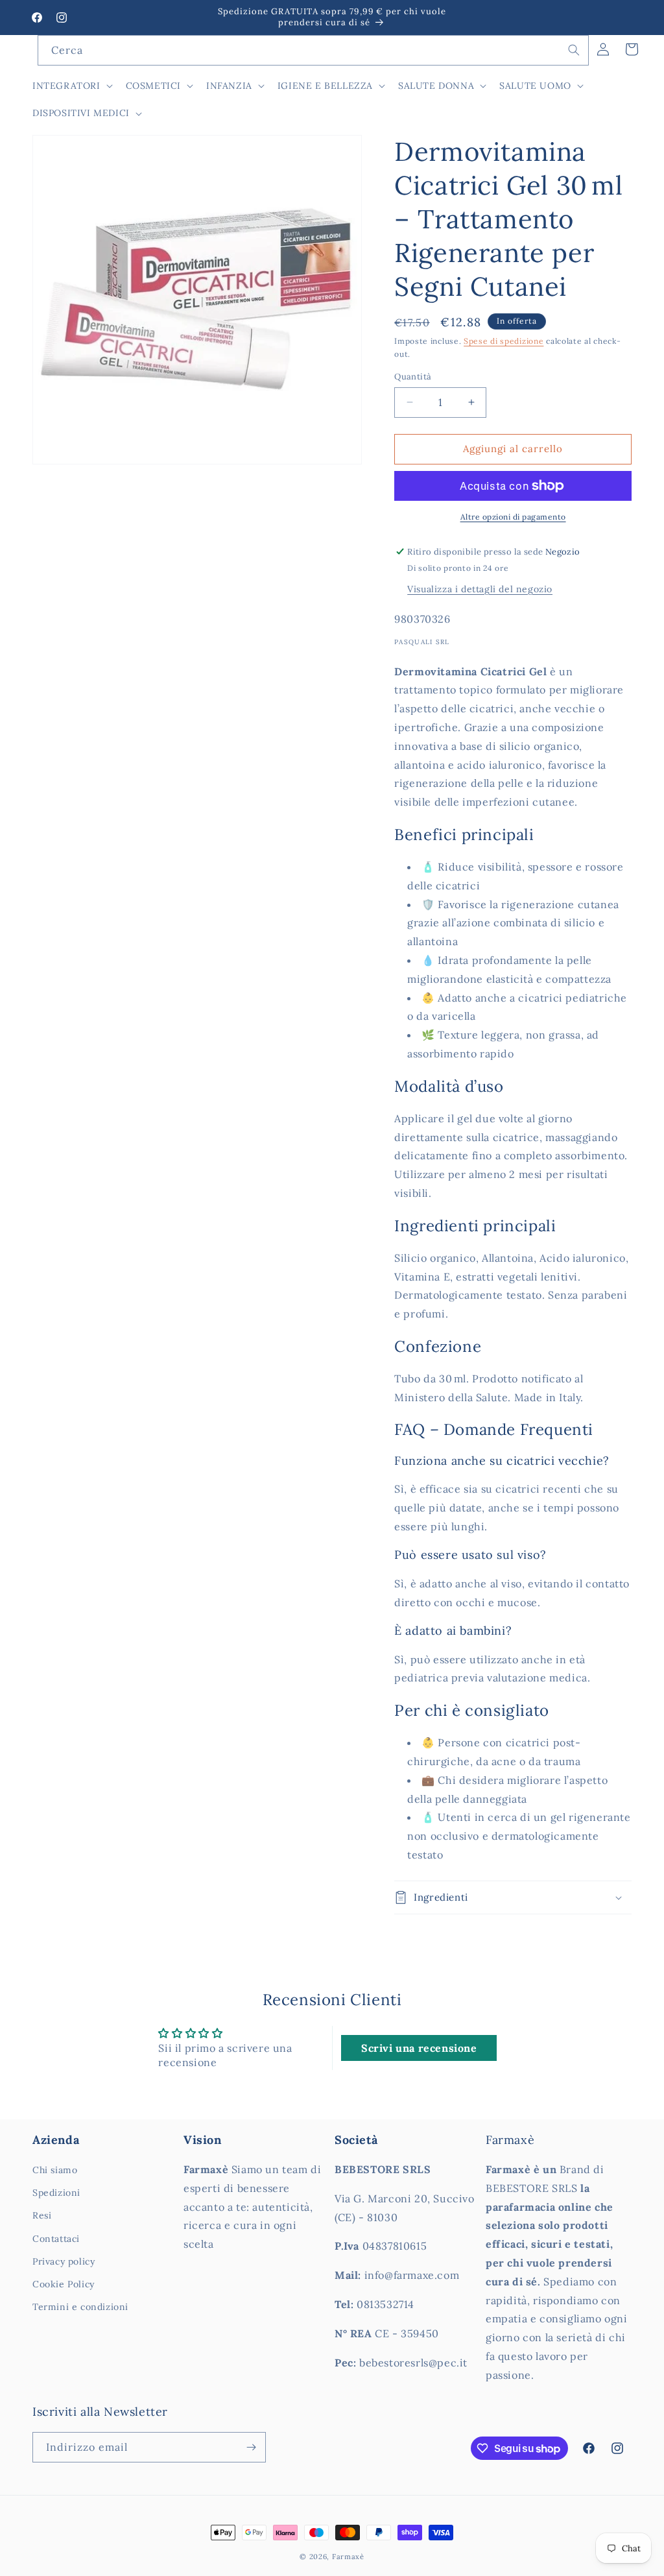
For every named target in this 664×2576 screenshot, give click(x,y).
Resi (42, 2215)
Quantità (413, 377)
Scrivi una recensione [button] (419, 2048)
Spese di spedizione (504, 341)
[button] (71, 86)
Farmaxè (348, 2557)
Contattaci (56, 2239)
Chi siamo (55, 2170)
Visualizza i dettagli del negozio (480, 589)
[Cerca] (574, 50)
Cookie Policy (64, 2284)
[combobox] (313, 50)
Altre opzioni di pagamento (513, 517)
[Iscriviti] (251, 2447)
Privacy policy (64, 2261)
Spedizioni (56, 2193)
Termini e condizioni (80, 2307)
